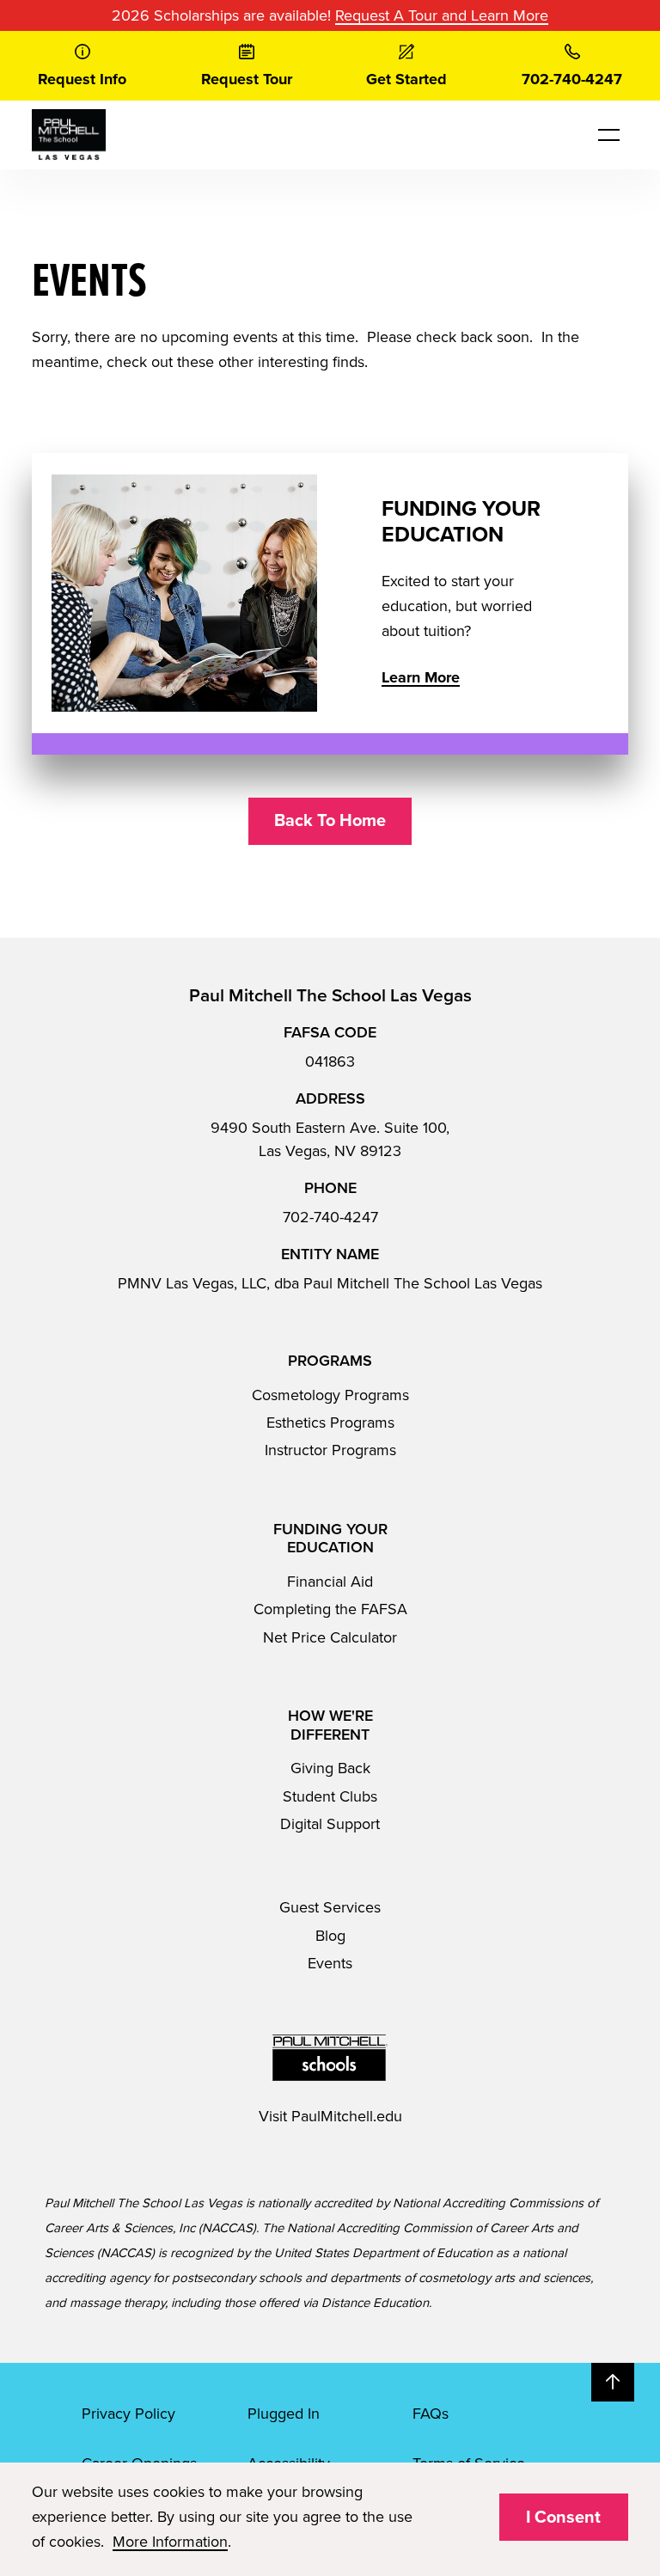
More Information (170, 2542)
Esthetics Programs (330, 1423)
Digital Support (330, 1824)
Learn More (421, 677)
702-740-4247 (330, 1217)
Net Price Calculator (330, 1637)
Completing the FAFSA (330, 1609)
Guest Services (330, 1907)
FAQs (431, 2414)
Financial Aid (330, 1582)
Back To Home (330, 821)
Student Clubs (330, 1796)
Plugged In (284, 2414)
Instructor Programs (330, 1450)
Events (330, 1963)
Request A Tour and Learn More (442, 15)
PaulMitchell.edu (347, 2116)
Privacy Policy (128, 2414)
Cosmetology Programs (330, 1395)
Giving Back (330, 1768)
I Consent (563, 2518)
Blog (330, 1936)
